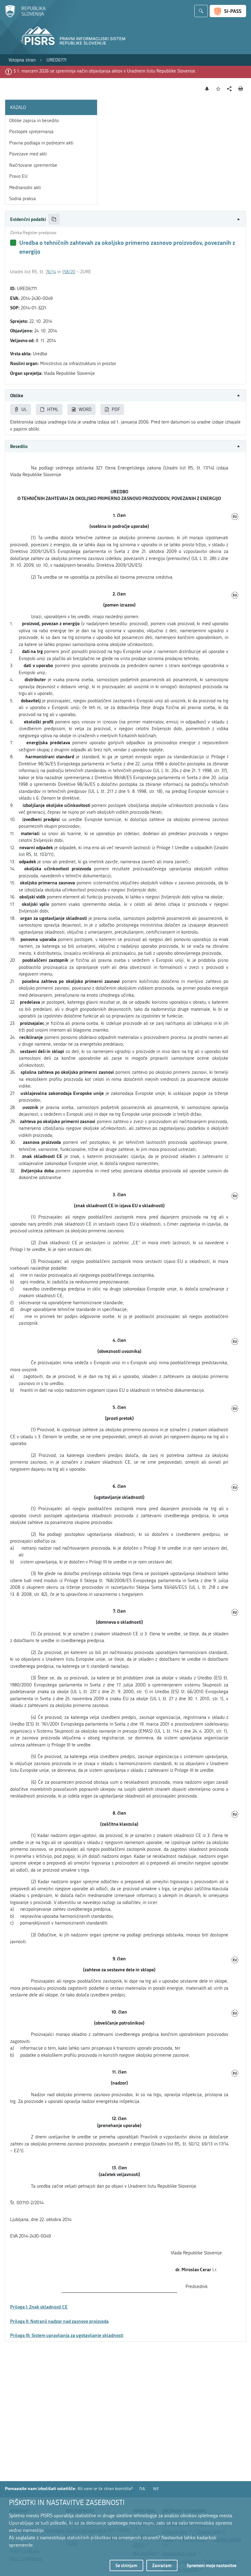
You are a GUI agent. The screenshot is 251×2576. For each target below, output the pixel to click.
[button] (125, 219)
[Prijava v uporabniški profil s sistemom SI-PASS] (228, 11)
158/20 (69, 272)
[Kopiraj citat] (54, 219)
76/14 (51, 272)
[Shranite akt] (218, 89)
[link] (22, 60)
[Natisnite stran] (241, 89)
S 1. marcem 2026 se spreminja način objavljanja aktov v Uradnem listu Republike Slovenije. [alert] (105, 71)
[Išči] (201, 11)
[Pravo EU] (235, 517)
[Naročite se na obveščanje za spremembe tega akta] (207, 89)
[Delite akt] (229, 89)
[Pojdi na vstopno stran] (25, 16)
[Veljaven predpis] (13, 243)
